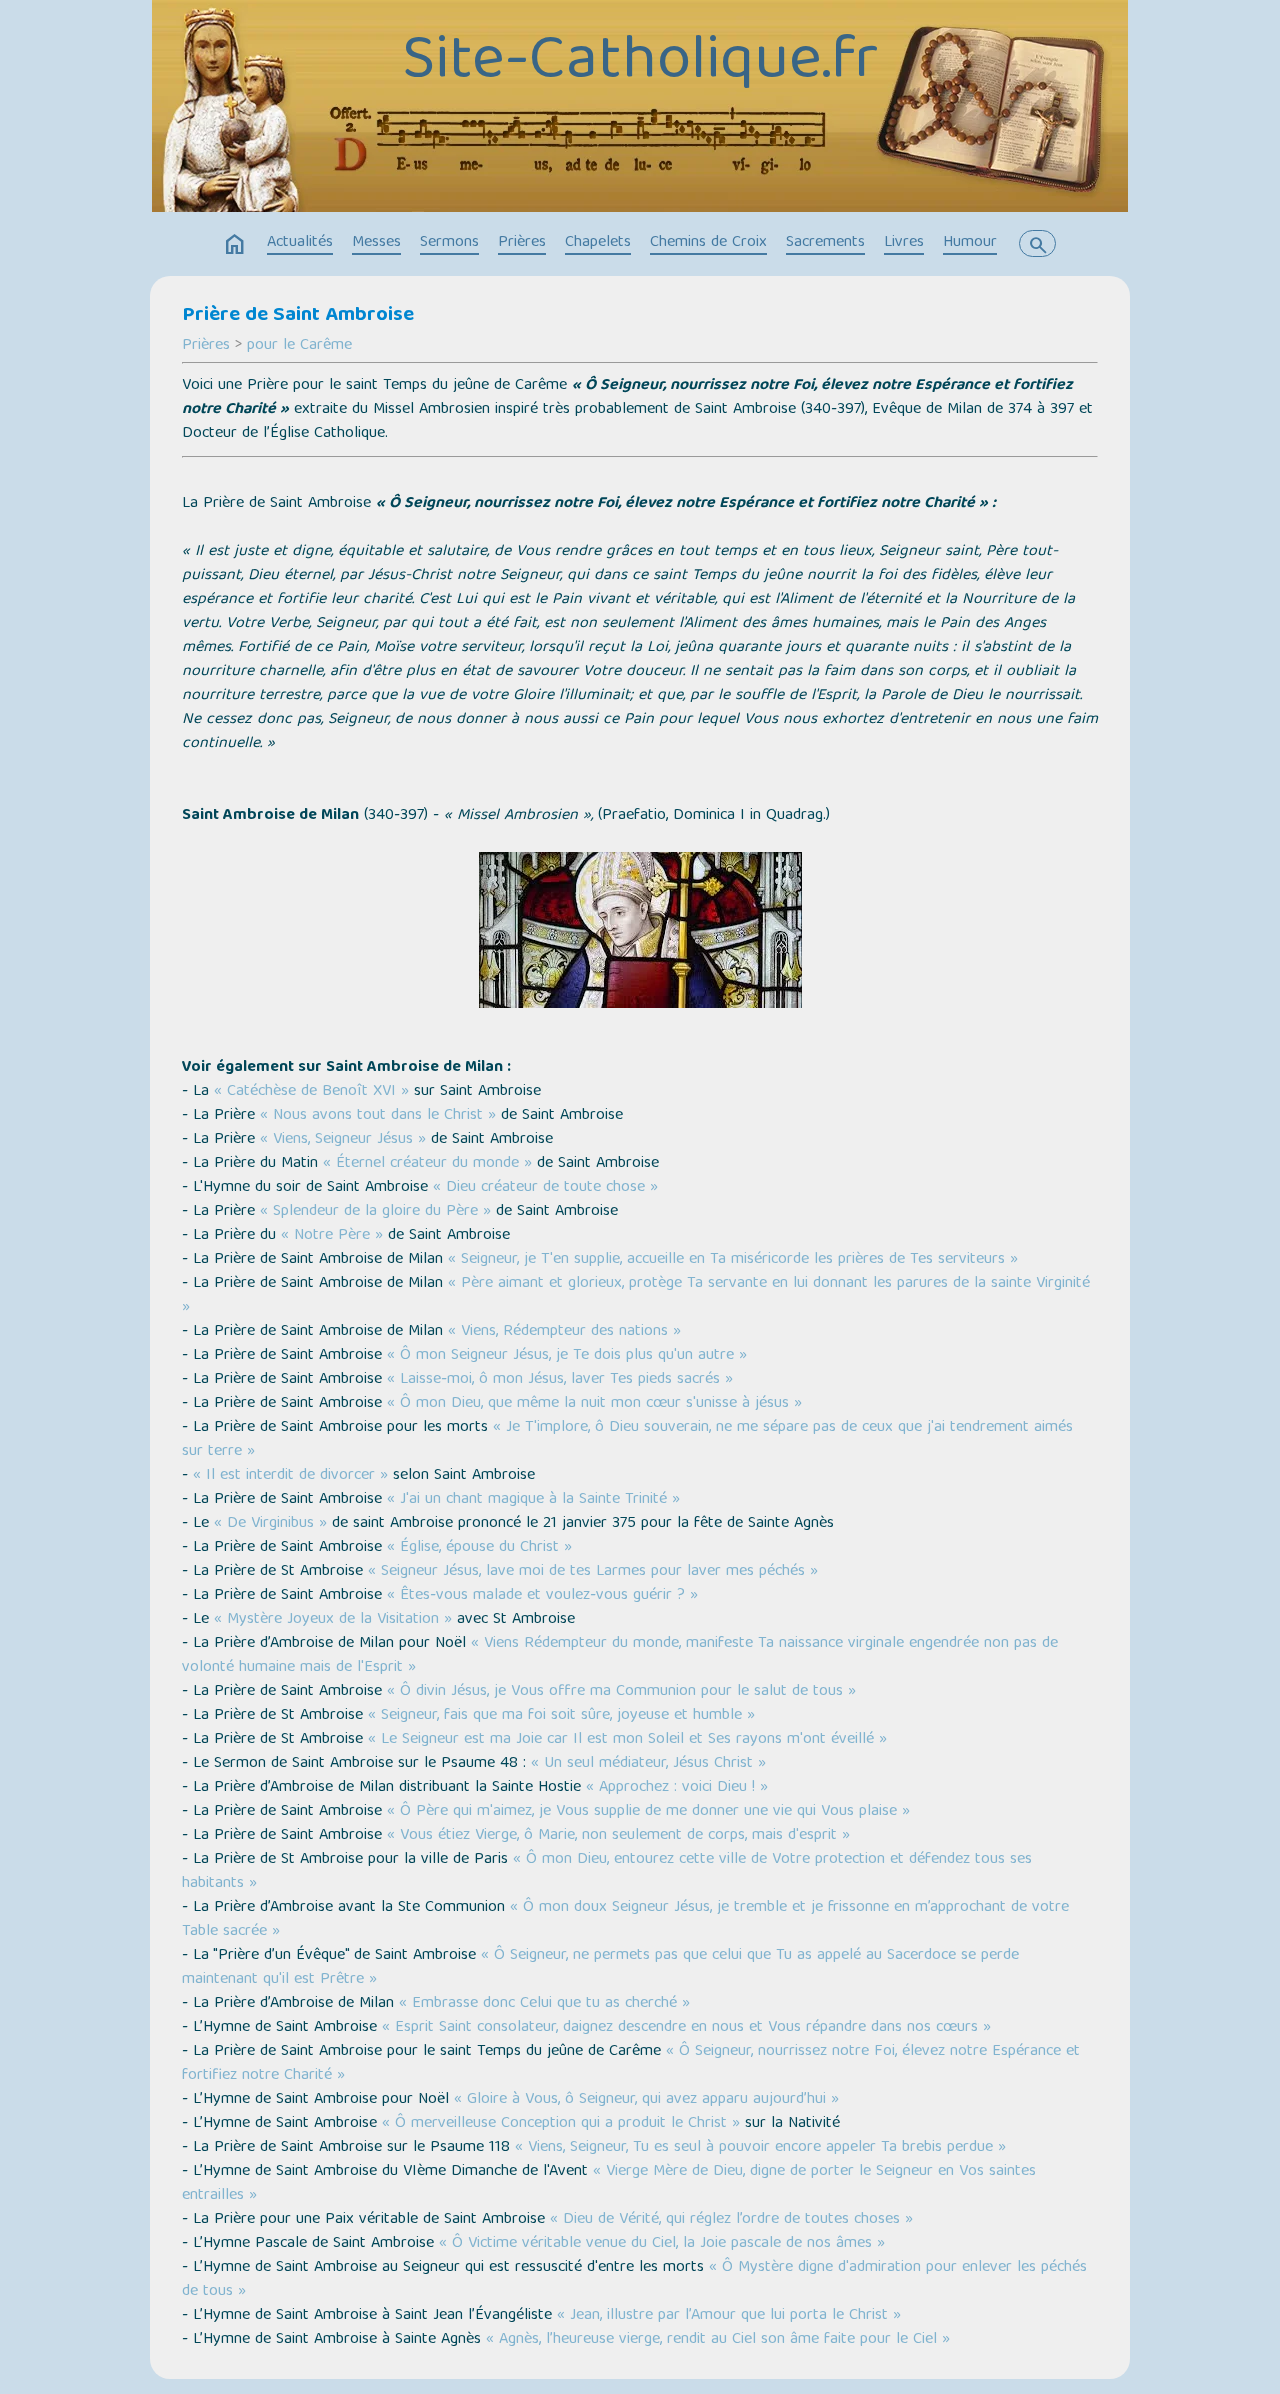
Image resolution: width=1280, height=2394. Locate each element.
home (235, 245)
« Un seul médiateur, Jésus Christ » (648, 1764)
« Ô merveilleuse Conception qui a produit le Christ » (561, 2124)
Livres (904, 243)
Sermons (449, 243)
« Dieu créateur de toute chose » (545, 1188)
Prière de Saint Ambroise (298, 316)
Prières (522, 243)
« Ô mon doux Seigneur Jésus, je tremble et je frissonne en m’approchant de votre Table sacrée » (625, 1920)
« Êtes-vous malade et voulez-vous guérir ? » (542, 1596)
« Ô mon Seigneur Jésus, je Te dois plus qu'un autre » (567, 1356)
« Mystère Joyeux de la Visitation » (333, 1620)
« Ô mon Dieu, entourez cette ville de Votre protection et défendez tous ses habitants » (607, 1872)
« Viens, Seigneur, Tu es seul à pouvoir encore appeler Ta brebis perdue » (760, 2148)
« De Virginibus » (270, 1524)
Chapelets (598, 243)
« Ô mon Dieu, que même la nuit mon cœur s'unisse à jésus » (594, 1404)
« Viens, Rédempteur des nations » (564, 1332)
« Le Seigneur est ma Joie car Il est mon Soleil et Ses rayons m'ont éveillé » (625, 1740)
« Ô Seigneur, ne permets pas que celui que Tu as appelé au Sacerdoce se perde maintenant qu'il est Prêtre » (600, 1968)
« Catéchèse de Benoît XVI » (311, 1092)
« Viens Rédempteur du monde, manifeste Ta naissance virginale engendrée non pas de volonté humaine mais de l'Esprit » (620, 1656)
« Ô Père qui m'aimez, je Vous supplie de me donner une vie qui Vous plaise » (648, 1812)
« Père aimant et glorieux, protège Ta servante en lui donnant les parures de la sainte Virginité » (636, 1296)
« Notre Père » (332, 1236)
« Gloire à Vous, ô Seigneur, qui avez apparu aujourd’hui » (646, 2100)
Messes (376, 243)
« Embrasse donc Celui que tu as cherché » (544, 2004)
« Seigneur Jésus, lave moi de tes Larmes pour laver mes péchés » (593, 1572)
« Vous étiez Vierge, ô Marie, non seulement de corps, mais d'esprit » (618, 1836)
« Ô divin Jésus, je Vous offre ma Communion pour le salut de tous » (621, 1692)
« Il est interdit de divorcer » (290, 1476)
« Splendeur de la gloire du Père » (375, 1212)
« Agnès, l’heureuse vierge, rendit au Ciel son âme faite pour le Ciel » (718, 2340)
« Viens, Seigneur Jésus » (343, 1140)
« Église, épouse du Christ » (479, 1548)
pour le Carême (299, 346)
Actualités (300, 243)
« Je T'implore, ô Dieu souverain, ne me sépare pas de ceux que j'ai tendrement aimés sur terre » (627, 1440)
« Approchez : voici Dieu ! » (677, 1788)
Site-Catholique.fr (640, 63)
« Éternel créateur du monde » (427, 1164)
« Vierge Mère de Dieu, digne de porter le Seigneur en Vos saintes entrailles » (609, 2184)
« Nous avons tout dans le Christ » (378, 1116)
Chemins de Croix (708, 243)
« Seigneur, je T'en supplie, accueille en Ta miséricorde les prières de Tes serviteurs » (733, 1260)
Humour (970, 243)
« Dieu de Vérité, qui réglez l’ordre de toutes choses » (731, 2220)
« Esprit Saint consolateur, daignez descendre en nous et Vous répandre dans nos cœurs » (686, 2028)
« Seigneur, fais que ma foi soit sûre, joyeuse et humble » (561, 1716)
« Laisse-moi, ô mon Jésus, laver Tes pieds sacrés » (560, 1380)
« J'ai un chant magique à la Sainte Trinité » (533, 1500)
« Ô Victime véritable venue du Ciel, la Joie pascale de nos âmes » (662, 2244)
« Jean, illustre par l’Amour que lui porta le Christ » (729, 2316)
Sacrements (825, 243)
